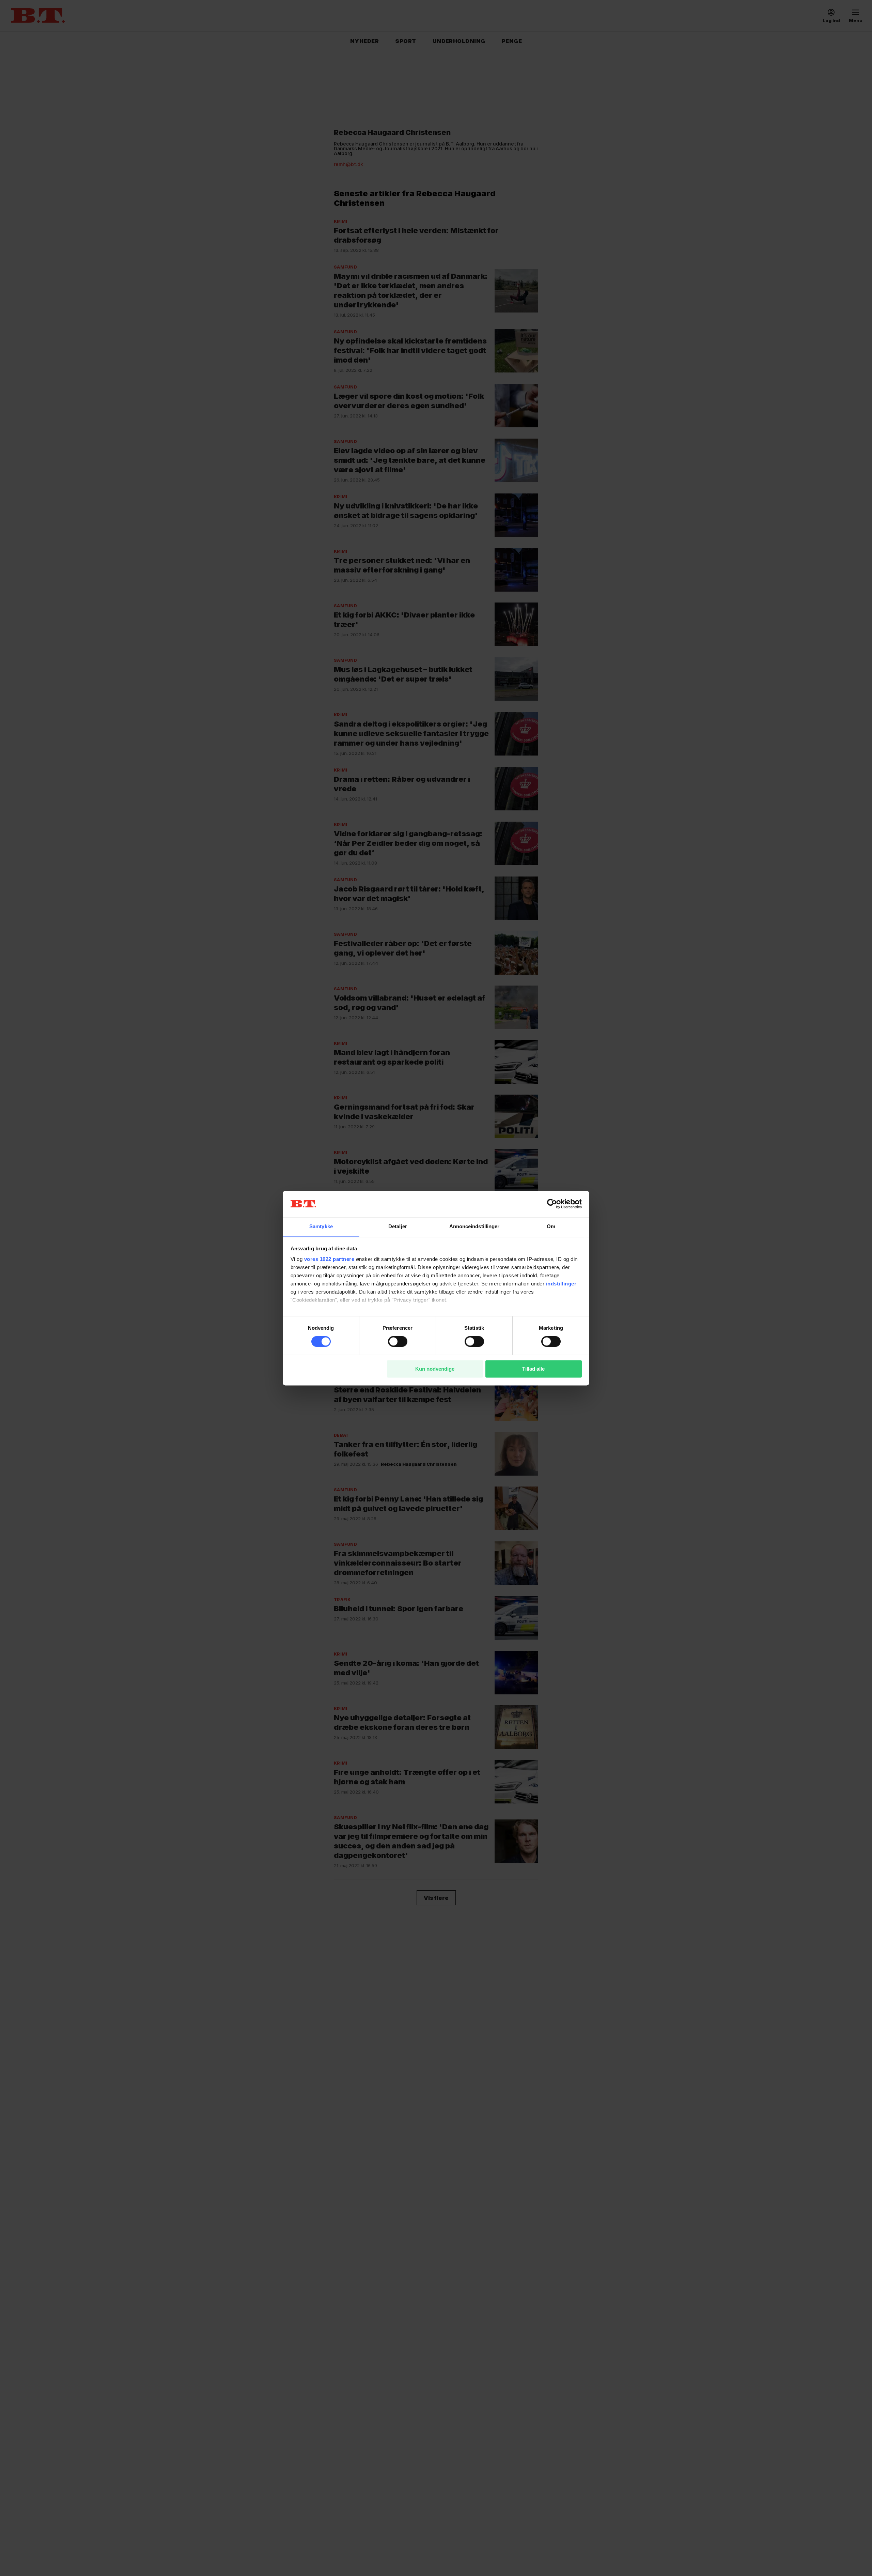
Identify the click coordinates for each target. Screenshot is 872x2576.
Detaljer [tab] (398, 1226)
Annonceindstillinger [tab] (474, 1226)
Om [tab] (551, 1226)
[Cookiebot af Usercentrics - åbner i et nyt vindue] (552, 1204)
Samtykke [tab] (321, 1226)
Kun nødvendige (435, 1369)
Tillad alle (533, 1369)
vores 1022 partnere (329, 1259)
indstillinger (561, 1284)
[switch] (398, 1341)
